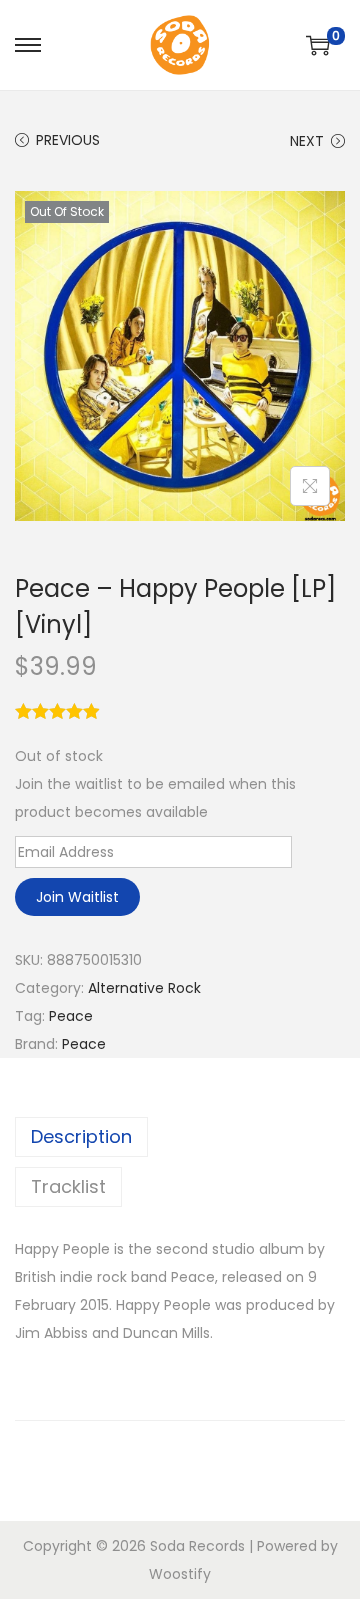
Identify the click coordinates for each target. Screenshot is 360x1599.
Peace (71, 1016)
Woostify (180, 1574)
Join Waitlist (77, 897)
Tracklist (68, 1186)
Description (81, 1136)
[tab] (180, 1137)
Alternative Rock (144, 988)
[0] (318, 45)
